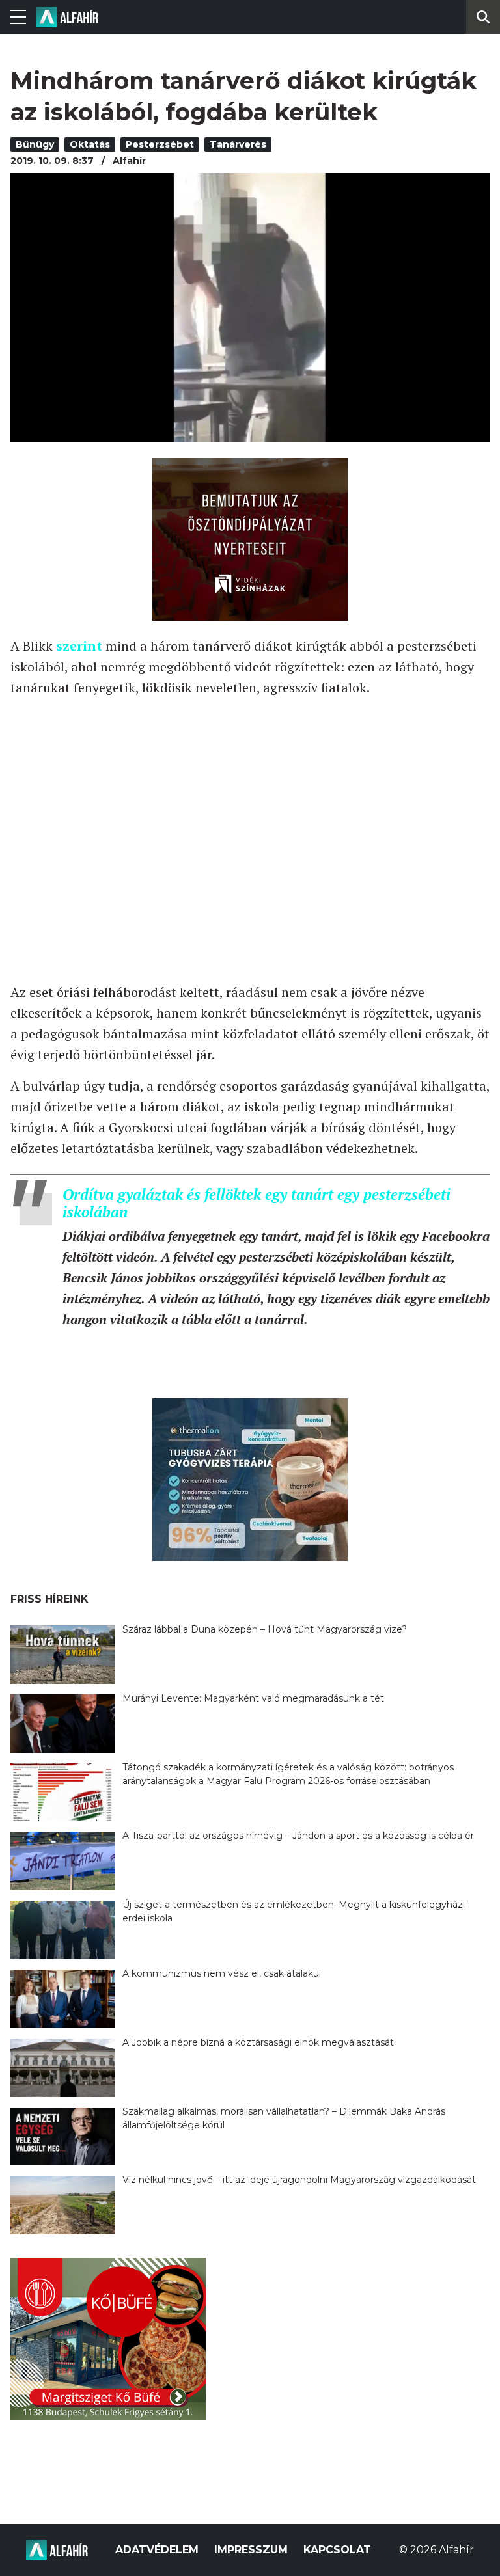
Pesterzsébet (160, 144)
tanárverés (238, 144)
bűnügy (35, 144)
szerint (79, 646)
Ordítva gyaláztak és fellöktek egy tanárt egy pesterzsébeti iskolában (257, 1203)
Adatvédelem (157, 2550)
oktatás (90, 144)
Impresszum (251, 2550)
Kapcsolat (337, 2550)
